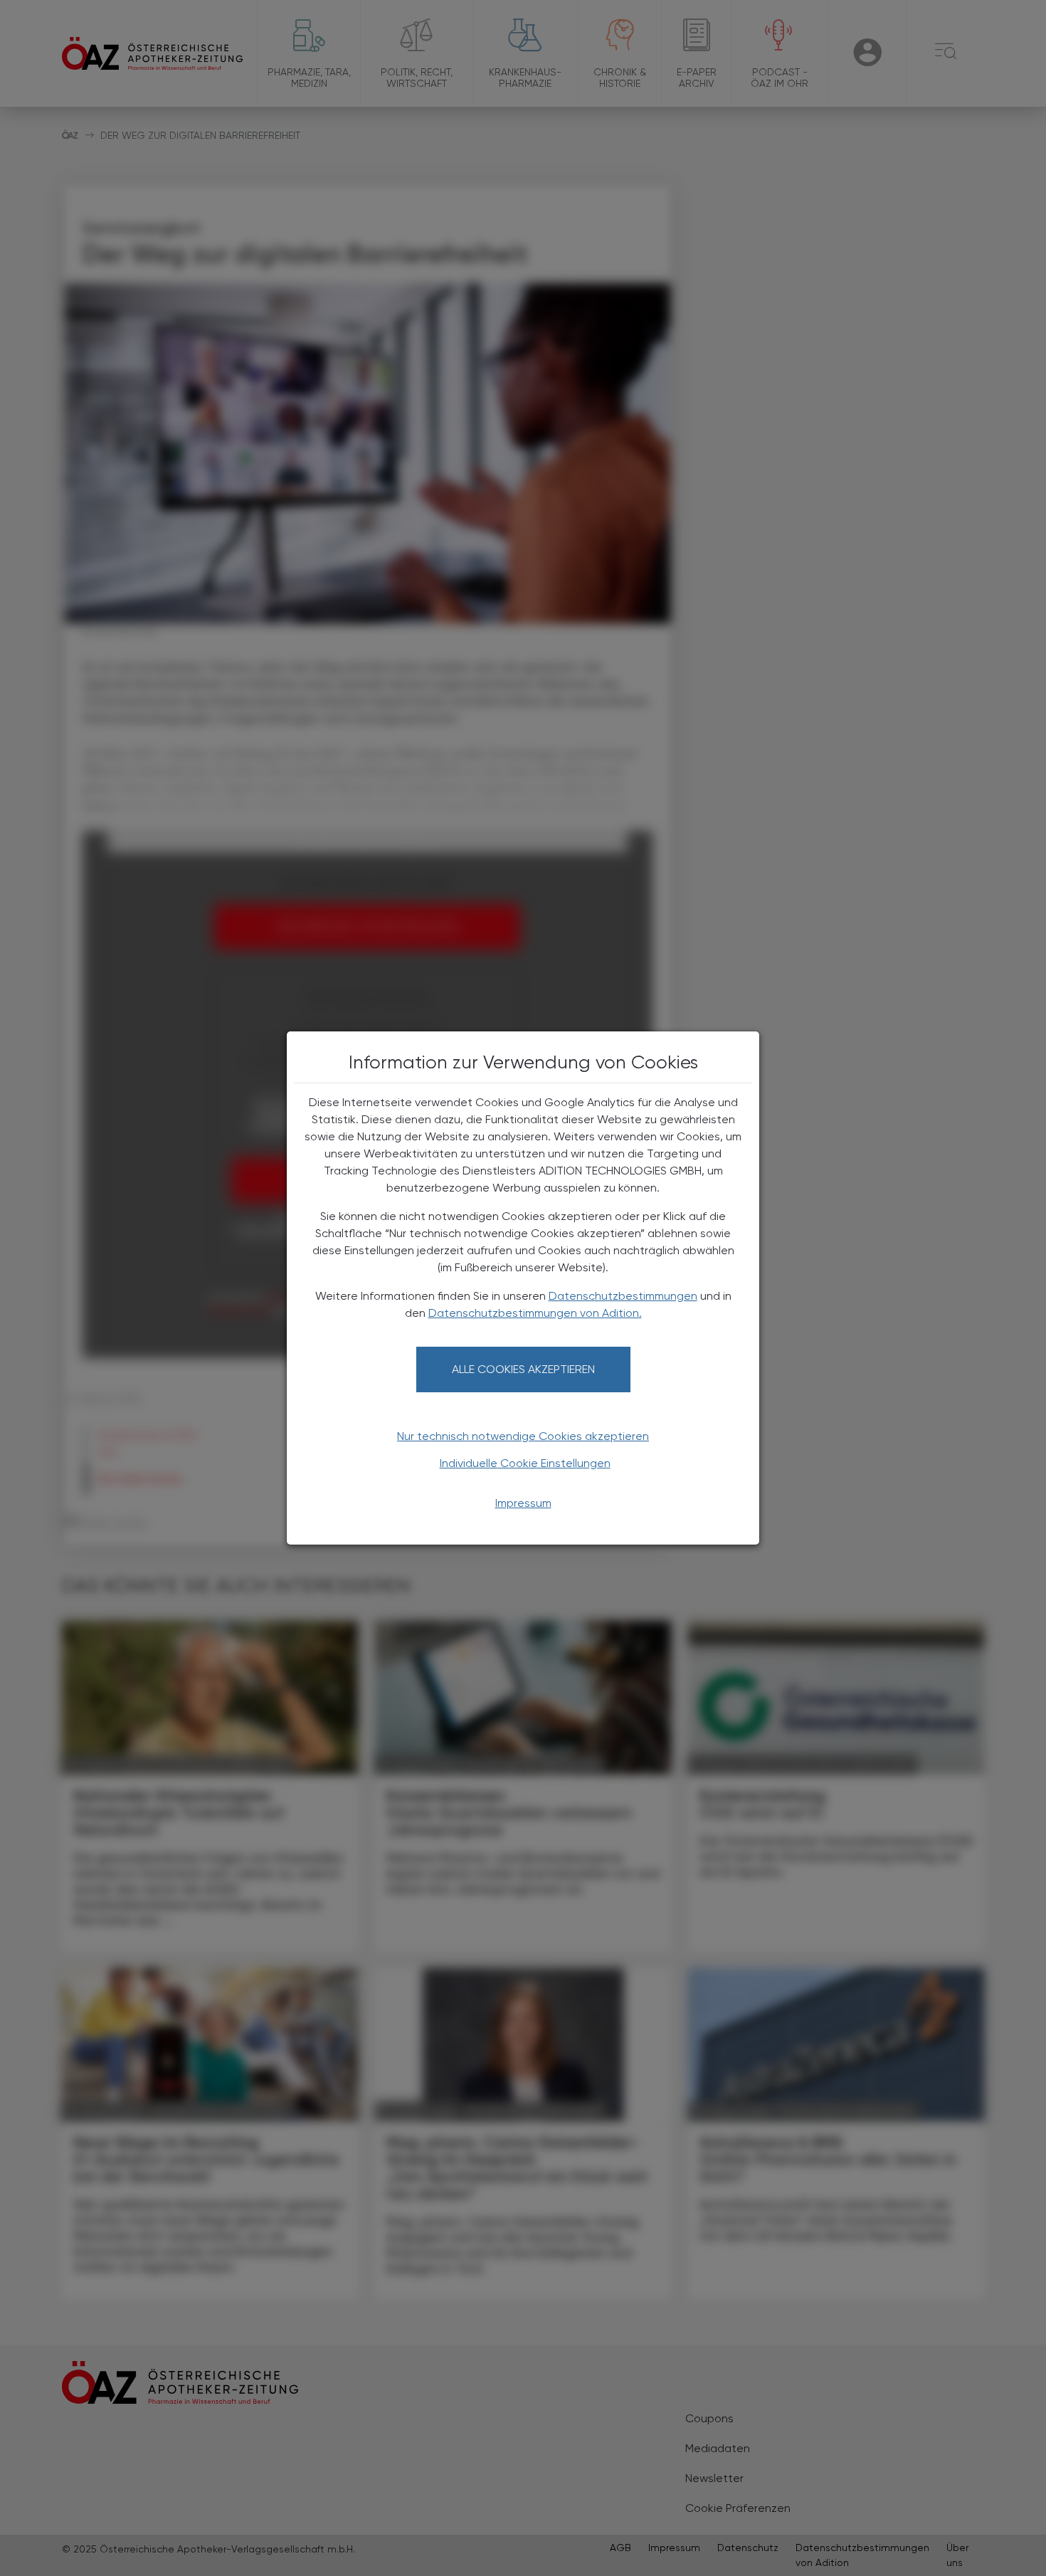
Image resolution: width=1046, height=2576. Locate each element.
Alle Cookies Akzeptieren (523, 1369)
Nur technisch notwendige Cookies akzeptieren (523, 1436)
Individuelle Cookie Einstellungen (525, 1463)
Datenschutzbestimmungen (623, 1296)
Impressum (523, 1503)
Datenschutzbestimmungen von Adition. (535, 1313)
